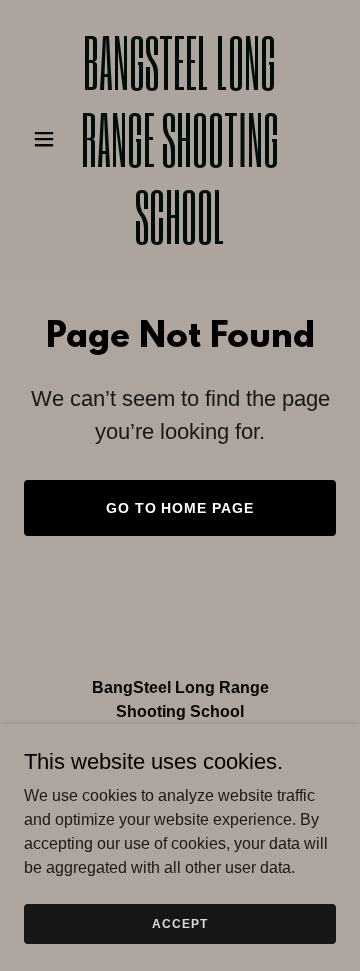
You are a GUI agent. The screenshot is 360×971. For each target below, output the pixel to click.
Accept (179, 923)
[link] (180, 238)
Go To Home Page (180, 508)
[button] (47, 139)
